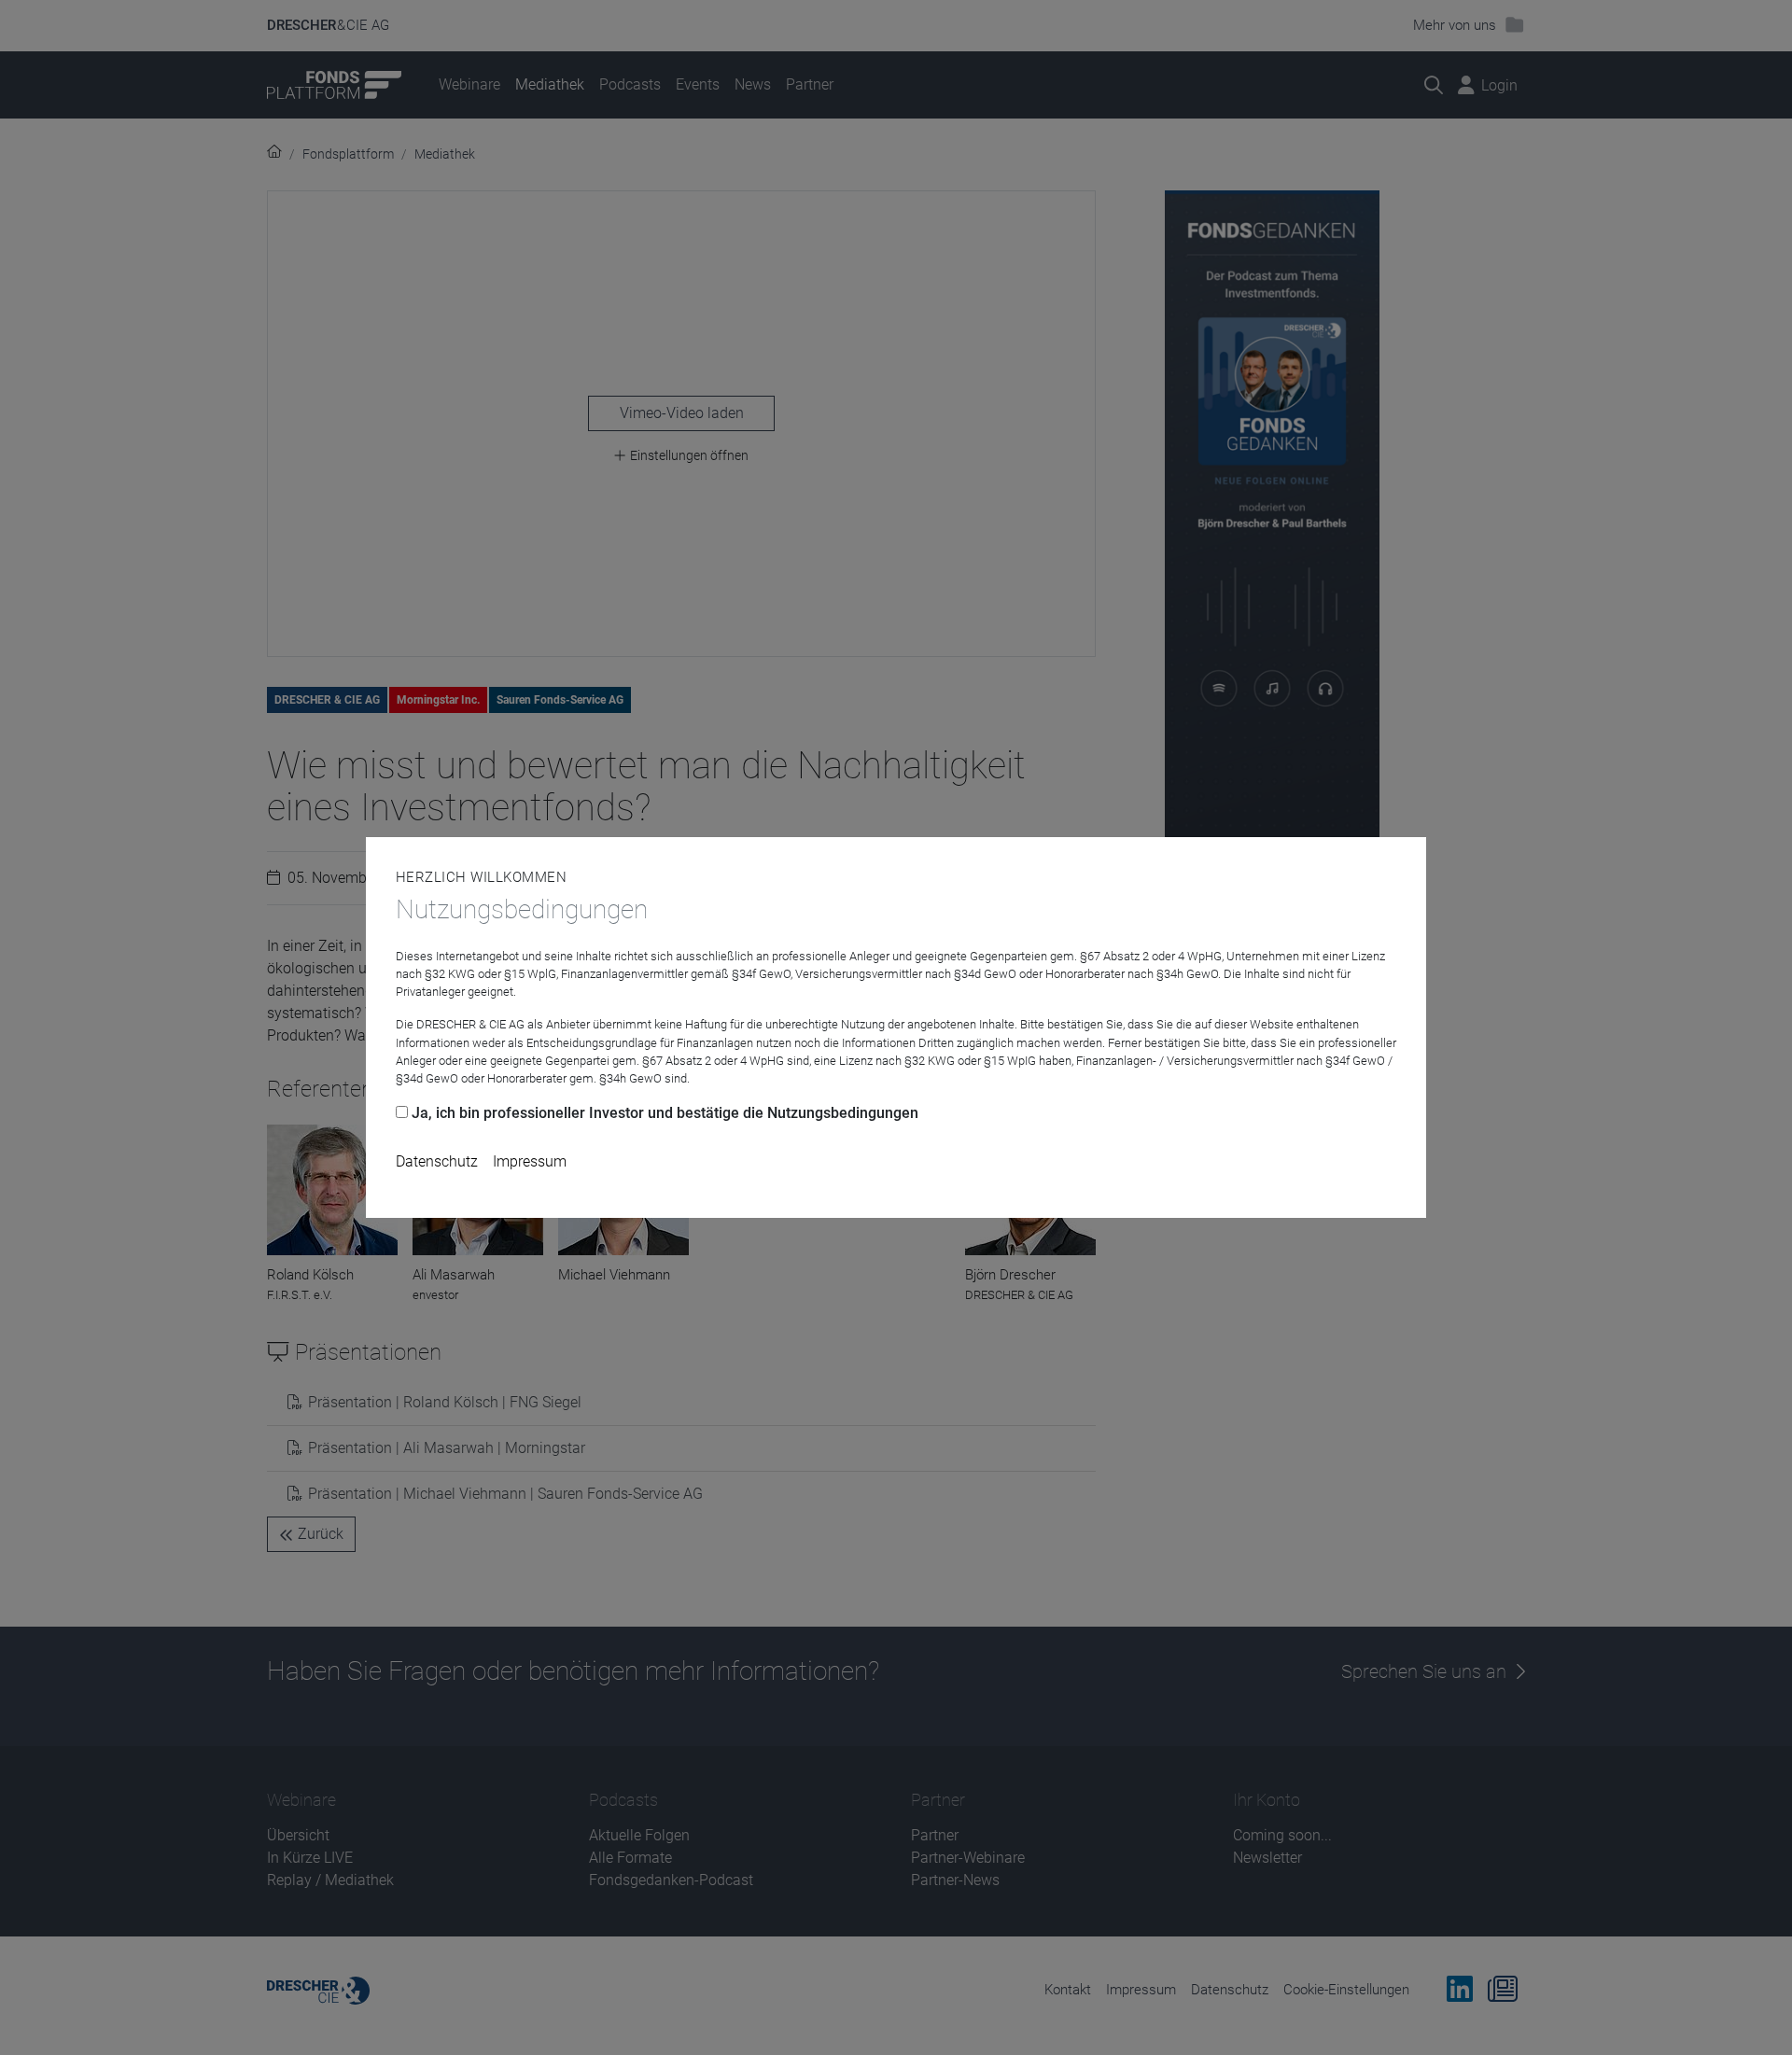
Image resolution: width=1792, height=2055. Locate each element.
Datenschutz (437, 1161)
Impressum (530, 1161)
